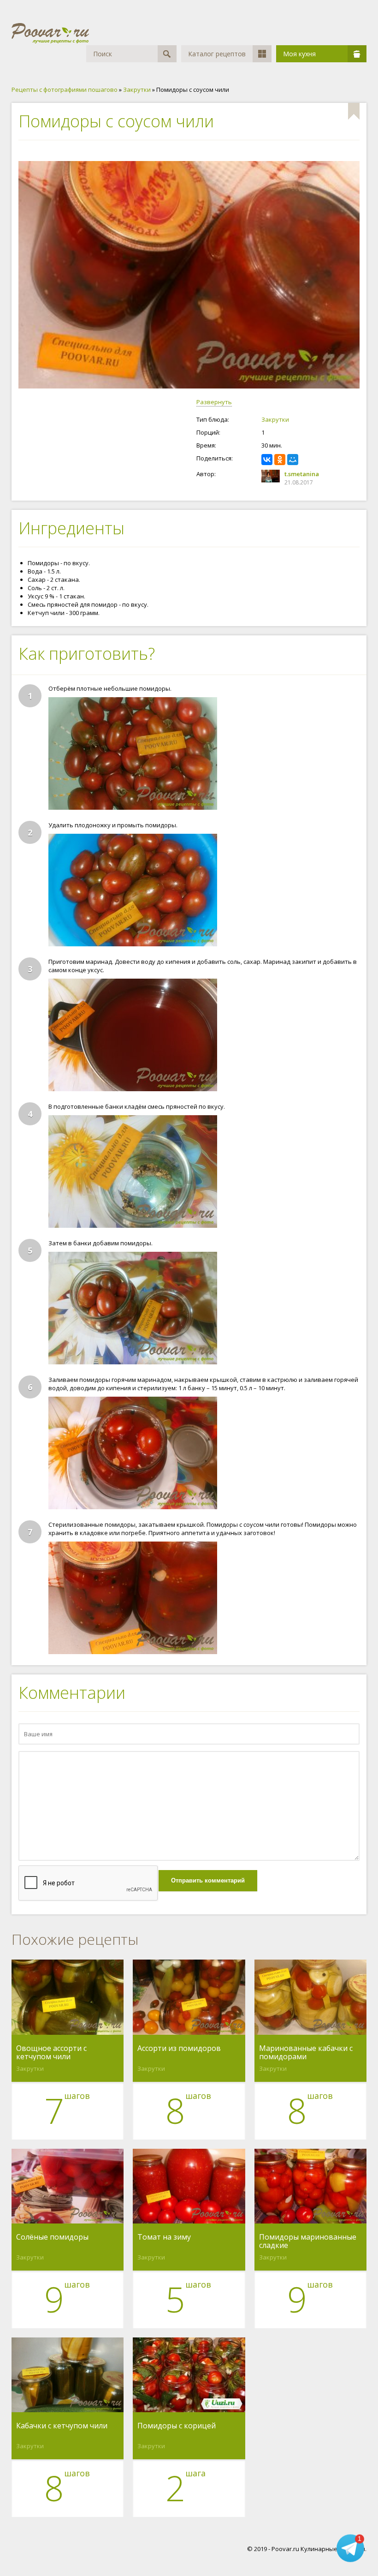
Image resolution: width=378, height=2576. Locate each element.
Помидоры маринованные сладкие (308, 2241)
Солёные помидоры (52, 2237)
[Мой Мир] (293, 460)
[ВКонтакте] (267, 460)
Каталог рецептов (217, 54)
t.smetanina (302, 474)
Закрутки (275, 419)
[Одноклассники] (280, 460)
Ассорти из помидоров (179, 2049)
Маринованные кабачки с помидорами (306, 2052)
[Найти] (167, 54)
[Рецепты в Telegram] (350, 2547)
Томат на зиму (164, 2237)
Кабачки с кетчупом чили (62, 2426)
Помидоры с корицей (177, 2426)
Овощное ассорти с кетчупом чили (51, 2052)
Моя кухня (299, 54)
